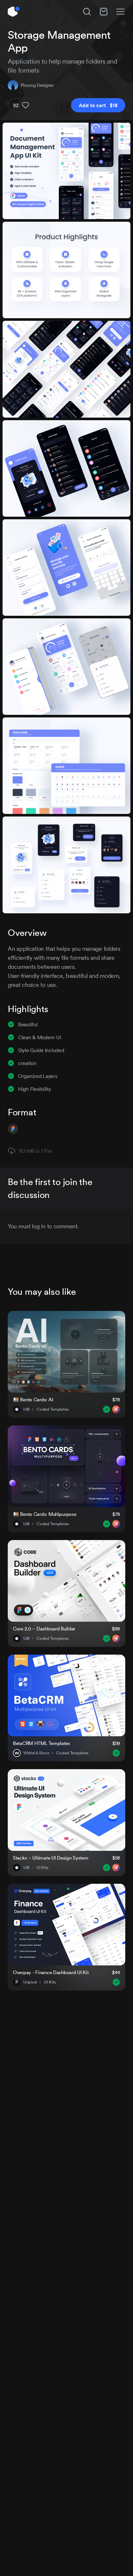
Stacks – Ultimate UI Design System (51, 1858)
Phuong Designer (37, 85)
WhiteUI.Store (36, 1753)
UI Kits (42, 1868)
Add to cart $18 (98, 105)
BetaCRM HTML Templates (41, 1743)
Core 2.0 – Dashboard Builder (44, 1629)
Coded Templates (53, 1409)
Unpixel (30, 1982)
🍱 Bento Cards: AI (33, 1400)
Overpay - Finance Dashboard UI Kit (51, 1972)
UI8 (26, 1409)
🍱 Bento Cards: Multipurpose (45, 1514)
